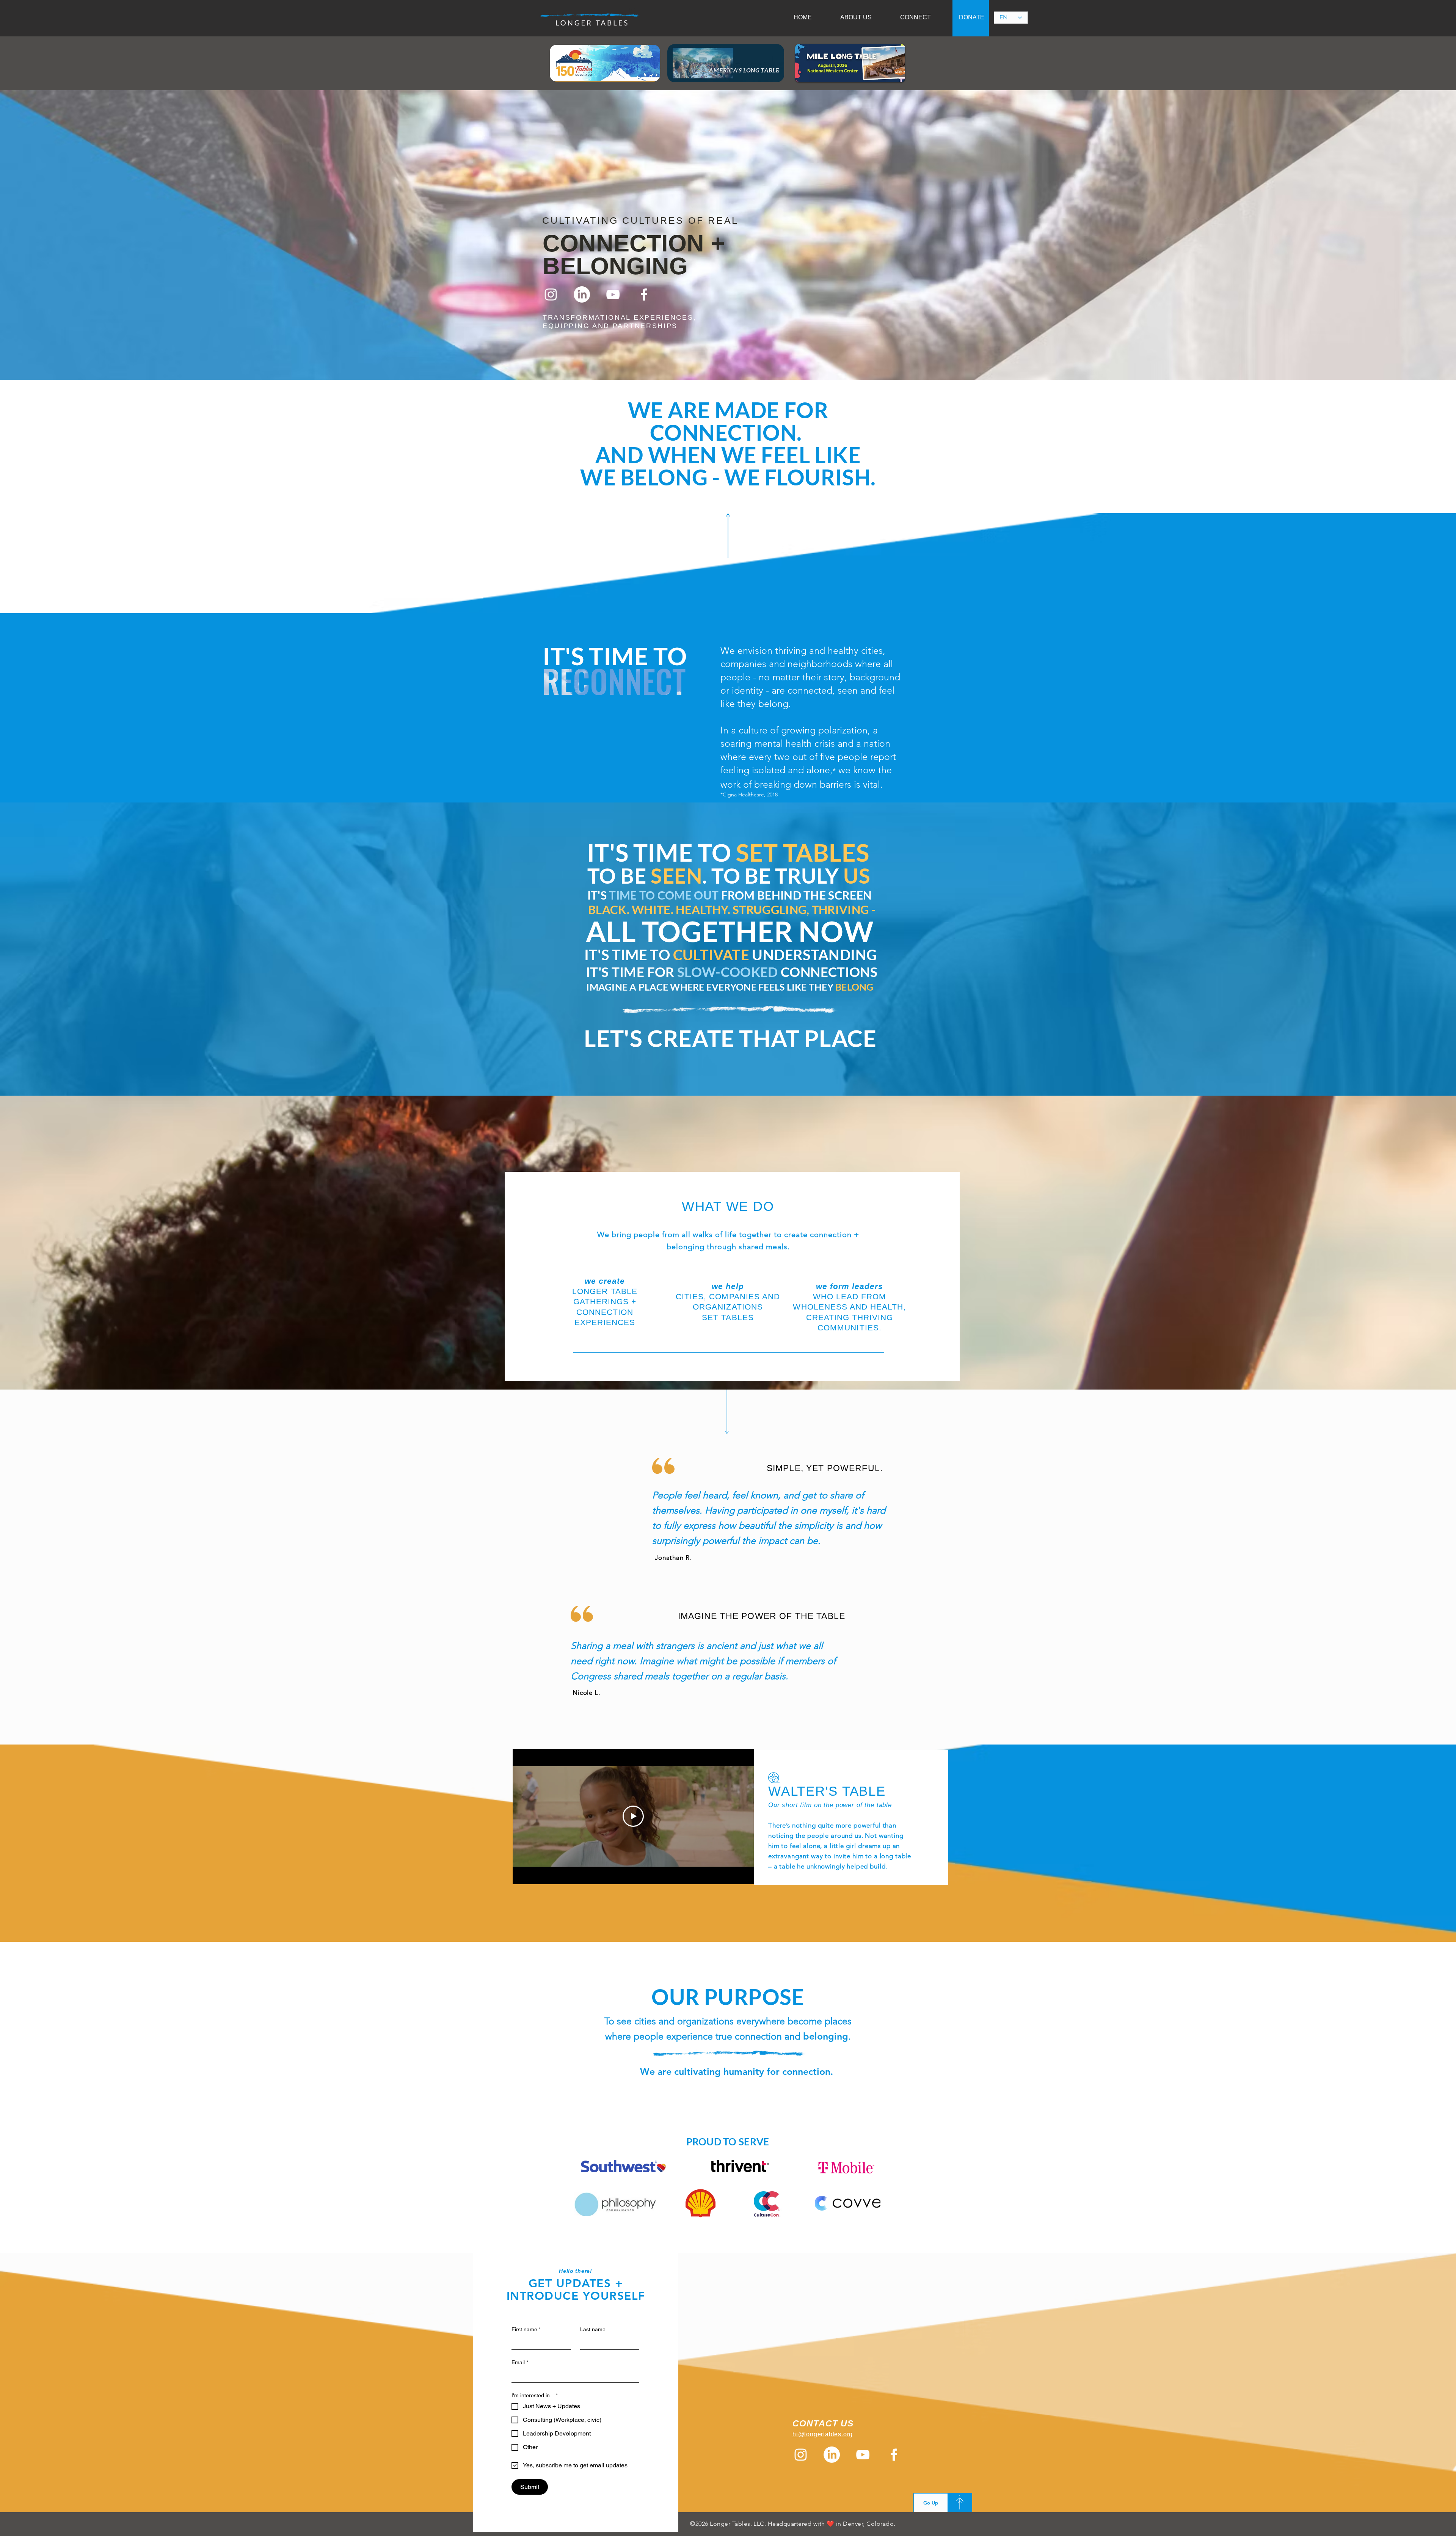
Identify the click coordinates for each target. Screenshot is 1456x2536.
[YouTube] (613, 294)
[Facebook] (644, 294)
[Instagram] (551, 294)
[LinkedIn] (582, 294)
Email (520, 2362)
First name (526, 2329)
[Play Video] (633, 1816)
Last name (593, 2329)
